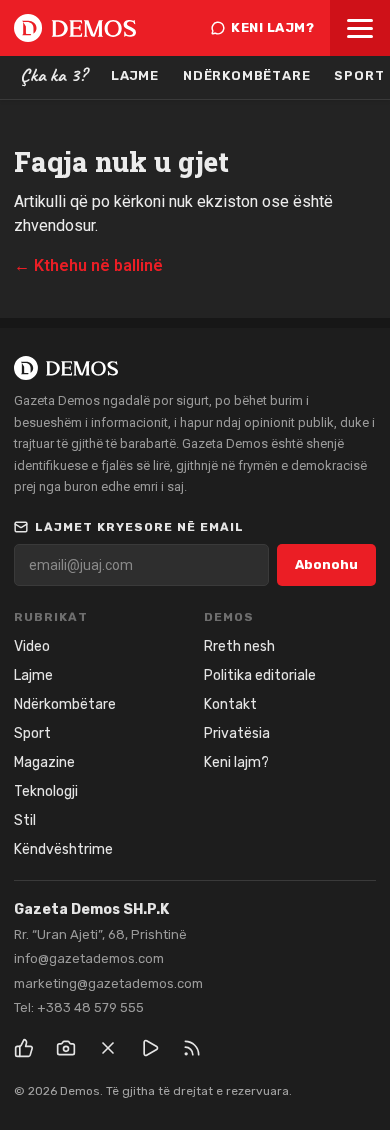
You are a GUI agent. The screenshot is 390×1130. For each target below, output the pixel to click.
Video (32, 646)
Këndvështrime (63, 849)
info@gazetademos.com (89, 958)
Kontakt (230, 704)
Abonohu (326, 564)
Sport (32, 733)
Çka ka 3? (53, 75)
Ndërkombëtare (246, 75)
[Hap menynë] (360, 28)
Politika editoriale (260, 675)
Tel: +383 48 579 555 (79, 1007)
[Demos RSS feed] (192, 1048)
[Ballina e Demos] (75, 28)
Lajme (135, 75)
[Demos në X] (108, 1048)
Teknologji (46, 791)
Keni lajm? (272, 27)
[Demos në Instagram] (66, 1048)
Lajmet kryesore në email (139, 527)
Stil (25, 820)
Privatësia (237, 733)
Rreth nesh (239, 646)
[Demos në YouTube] (150, 1048)
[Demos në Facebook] (24, 1048)
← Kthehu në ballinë (88, 265)
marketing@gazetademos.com (108, 983)
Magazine (44, 762)
